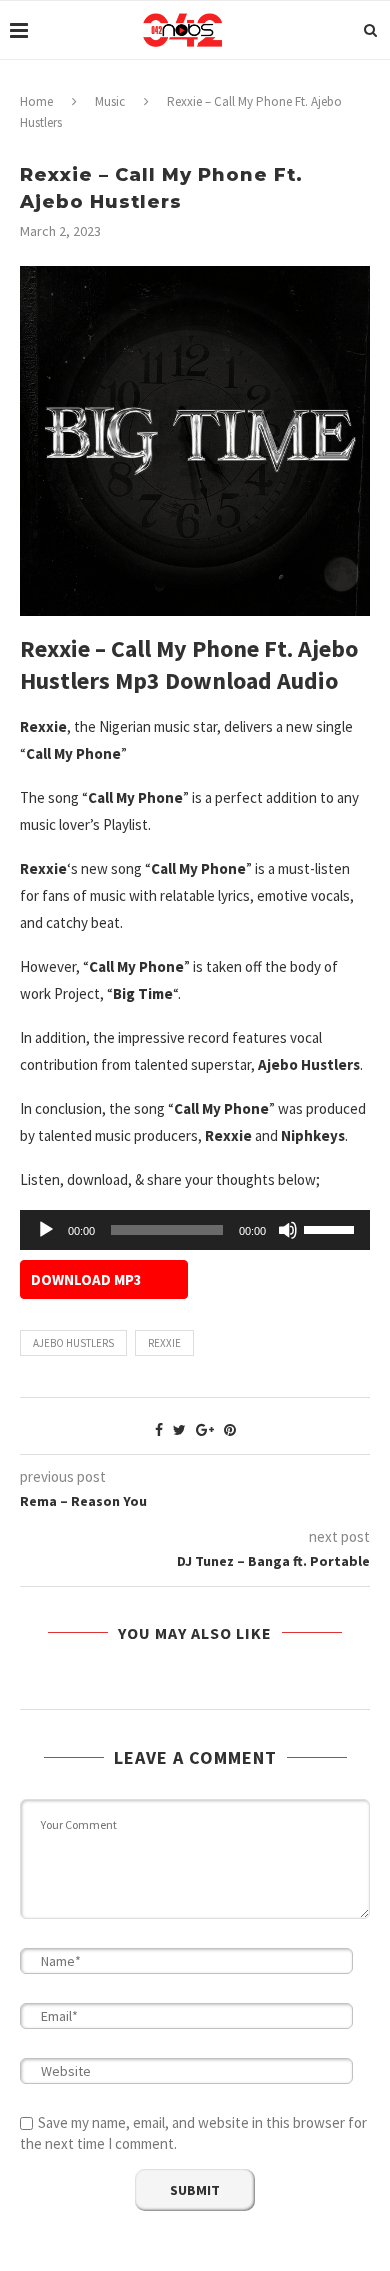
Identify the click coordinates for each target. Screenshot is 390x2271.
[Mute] (288, 1230)
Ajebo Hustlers (73, 1343)
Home (36, 101)
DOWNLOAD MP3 (86, 1279)
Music (110, 101)
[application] (195, 1230)
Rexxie (164, 1343)
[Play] (46, 1230)
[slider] (332, 1228)
